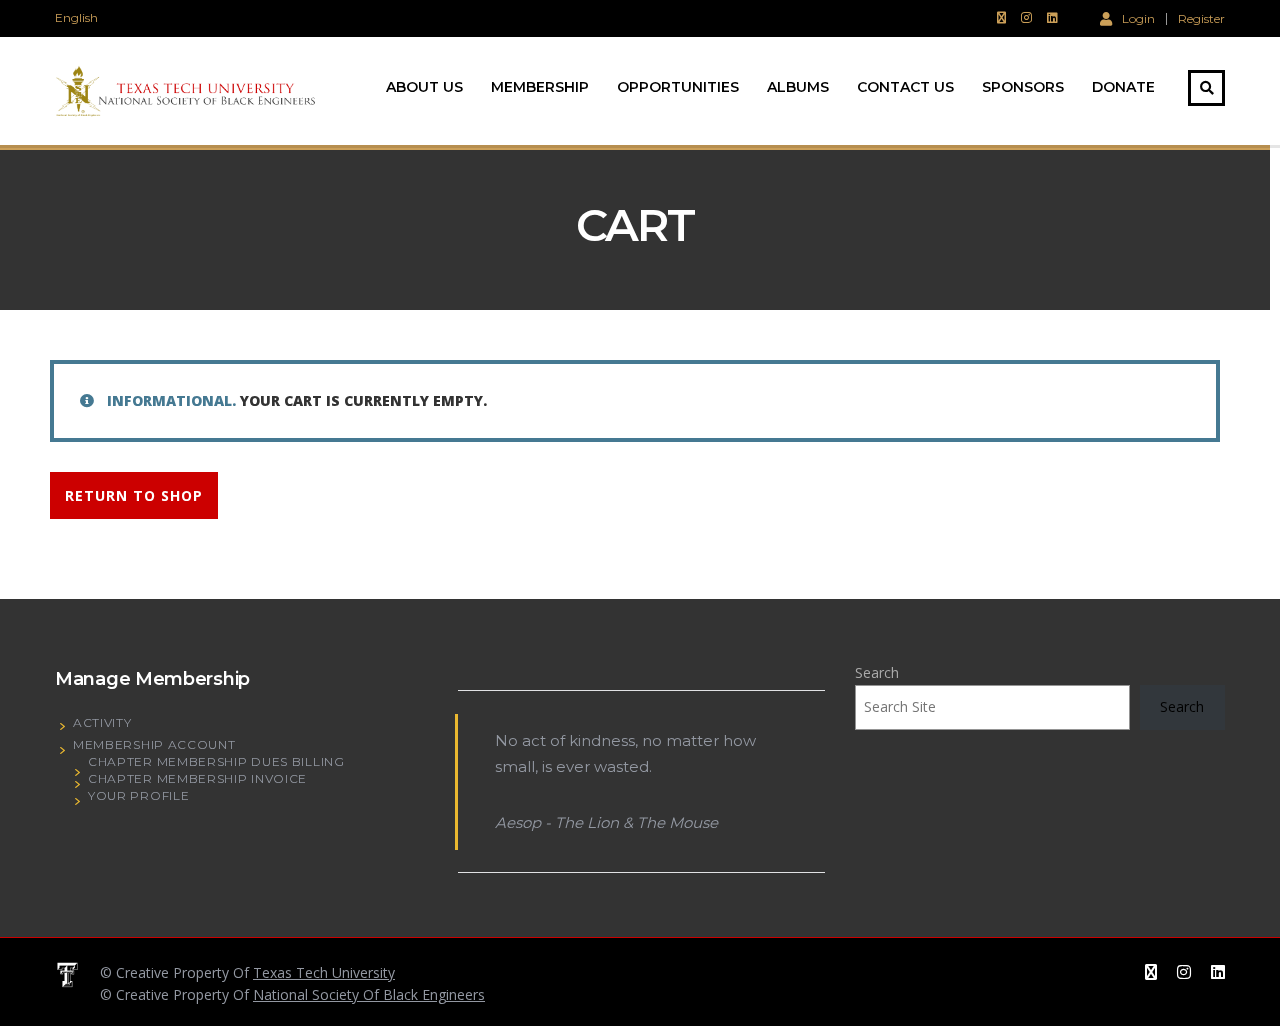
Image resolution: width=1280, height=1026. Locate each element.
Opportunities (678, 87)
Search (877, 672)
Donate (1123, 87)
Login (1138, 18)
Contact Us (905, 87)
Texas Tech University (324, 972)
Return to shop (134, 495)
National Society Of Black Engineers (369, 994)
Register (1201, 19)
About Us (424, 87)
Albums (798, 87)
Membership (540, 87)
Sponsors (1023, 87)
